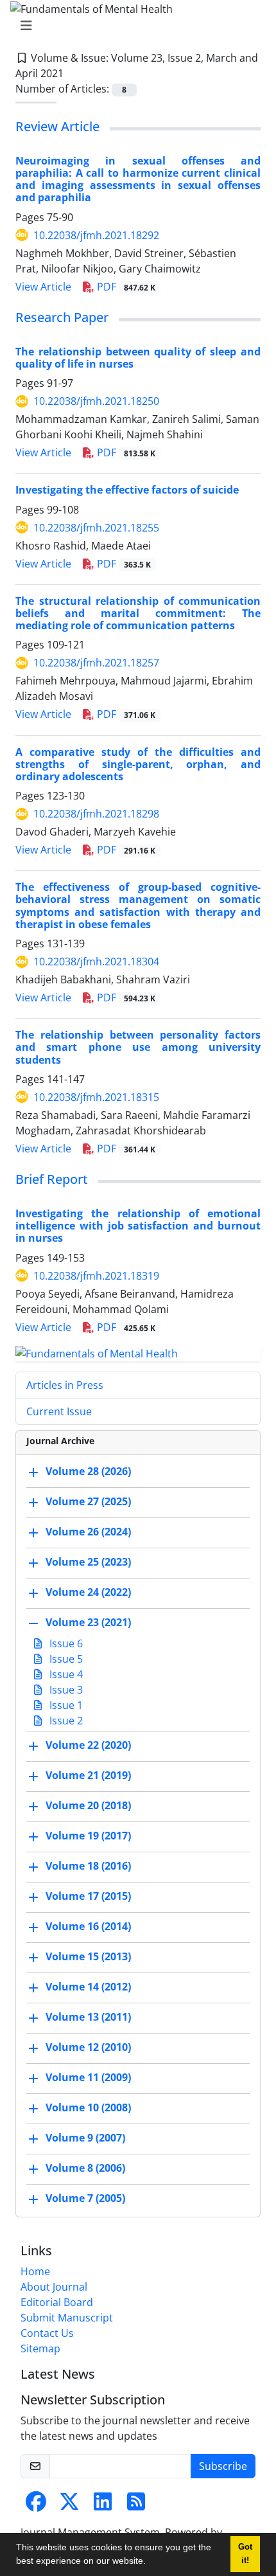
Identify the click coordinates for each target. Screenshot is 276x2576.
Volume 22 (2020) (88, 1746)
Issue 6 (65, 1643)
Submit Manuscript (67, 2318)
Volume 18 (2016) (88, 1866)
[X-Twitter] (69, 2505)
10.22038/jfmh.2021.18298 (96, 814)
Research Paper (62, 317)
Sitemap (40, 2348)
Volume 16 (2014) (88, 1927)
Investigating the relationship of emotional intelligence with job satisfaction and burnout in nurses (138, 1226)
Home (35, 2271)
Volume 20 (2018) (88, 1806)
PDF (125, 287)
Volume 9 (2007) (85, 2138)
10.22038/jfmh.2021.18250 (96, 401)
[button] (150, 2563)
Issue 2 (65, 1721)
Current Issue (59, 1411)
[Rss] (136, 2505)
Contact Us (47, 2333)
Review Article (57, 126)
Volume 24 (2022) (88, 1593)
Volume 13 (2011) (88, 2017)
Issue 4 (65, 1674)
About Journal (54, 2287)
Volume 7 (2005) (85, 2199)
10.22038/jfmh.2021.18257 (96, 663)
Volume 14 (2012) (88, 1987)
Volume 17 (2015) (88, 1897)
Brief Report (52, 1179)
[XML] (74, 73)
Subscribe (223, 2466)
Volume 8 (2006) (85, 2169)
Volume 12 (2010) (88, 2048)
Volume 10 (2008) (88, 2108)
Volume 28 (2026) (88, 1472)
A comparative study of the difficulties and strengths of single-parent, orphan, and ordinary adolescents (138, 764)
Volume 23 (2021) (88, 1623)
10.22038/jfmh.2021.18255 (96, 528)
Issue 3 (65, 1690)
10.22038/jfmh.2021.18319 (96, 1276)
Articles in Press (65, 1385)
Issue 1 (65, 1705)
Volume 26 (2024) (88, 1532)
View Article (43, 287)
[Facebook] (36, 2505)
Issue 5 (65, 1659)
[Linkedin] (103, 2505)
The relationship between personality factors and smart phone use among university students (138, 1047)
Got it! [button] (245, 2554)
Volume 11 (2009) (88, 2078)
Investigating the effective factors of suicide (127, 490)
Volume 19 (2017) (88, 1836)
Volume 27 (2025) (88, 1502)
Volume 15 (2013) (88, 1957)
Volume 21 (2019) (88, 1776)
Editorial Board (57, 2302)
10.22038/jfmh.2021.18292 (96, 235)
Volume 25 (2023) (88, 1562)
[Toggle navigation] (134, 26)
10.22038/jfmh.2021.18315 (96, 1097)
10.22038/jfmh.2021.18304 (96, 962)
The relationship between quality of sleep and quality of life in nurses (138, 358)
